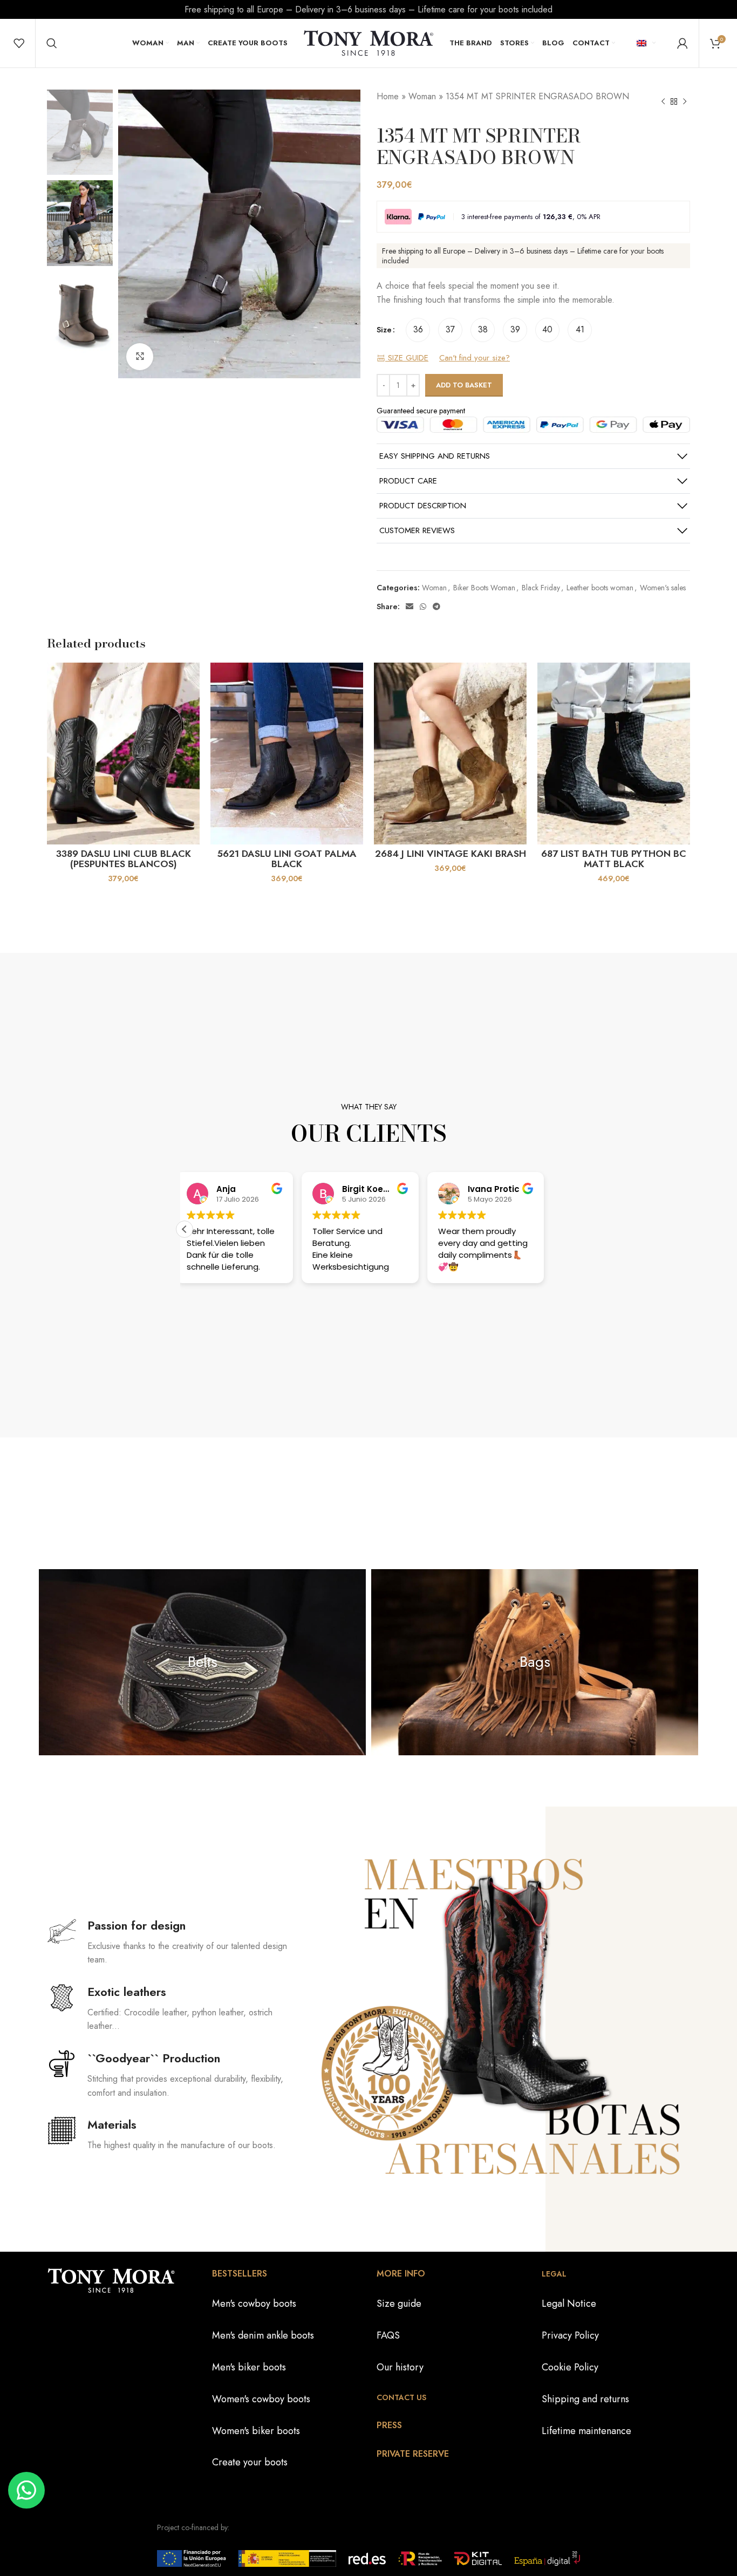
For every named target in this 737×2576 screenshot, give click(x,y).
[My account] (683, 43)
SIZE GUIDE (407, 358)
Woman (422, 96)
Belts (203, 1662)
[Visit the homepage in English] (368, 42)
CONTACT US (401, 2397)
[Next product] (685, 102)
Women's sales (663, 588)
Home (388, 96)
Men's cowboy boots (254, 2304)
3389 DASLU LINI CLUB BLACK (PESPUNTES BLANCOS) (124, 859)
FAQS (388, 2335)
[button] (185, 1229)
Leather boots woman (600, 588)
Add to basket (464, 385)
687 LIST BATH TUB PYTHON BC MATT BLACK (614, 859)
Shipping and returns (585, 2399)
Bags (535, 1662)
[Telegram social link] (436, 606)
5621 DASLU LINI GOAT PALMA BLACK (287, 859)
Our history (400, 2367)
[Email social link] (410, 606)
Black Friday (541, 588)
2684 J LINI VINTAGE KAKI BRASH (451, 854)
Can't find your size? (475, 358)
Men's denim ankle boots (263, 2335)
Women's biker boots (256, 2431)
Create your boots (250, 2462)
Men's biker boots (249, 2367)
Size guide (399, 2304)
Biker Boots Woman (484, 588)
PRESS (389, 2425)
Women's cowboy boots (261, 2399)
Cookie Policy (570, 2367)
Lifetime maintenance (586, 2431)
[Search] (52, 43)
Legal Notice (569, 2304)
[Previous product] (663, 102)
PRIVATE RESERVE (413, 2454)
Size (384, 330)
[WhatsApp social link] (423, 606)
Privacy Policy (570, 2335)
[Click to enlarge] (140, 357)
